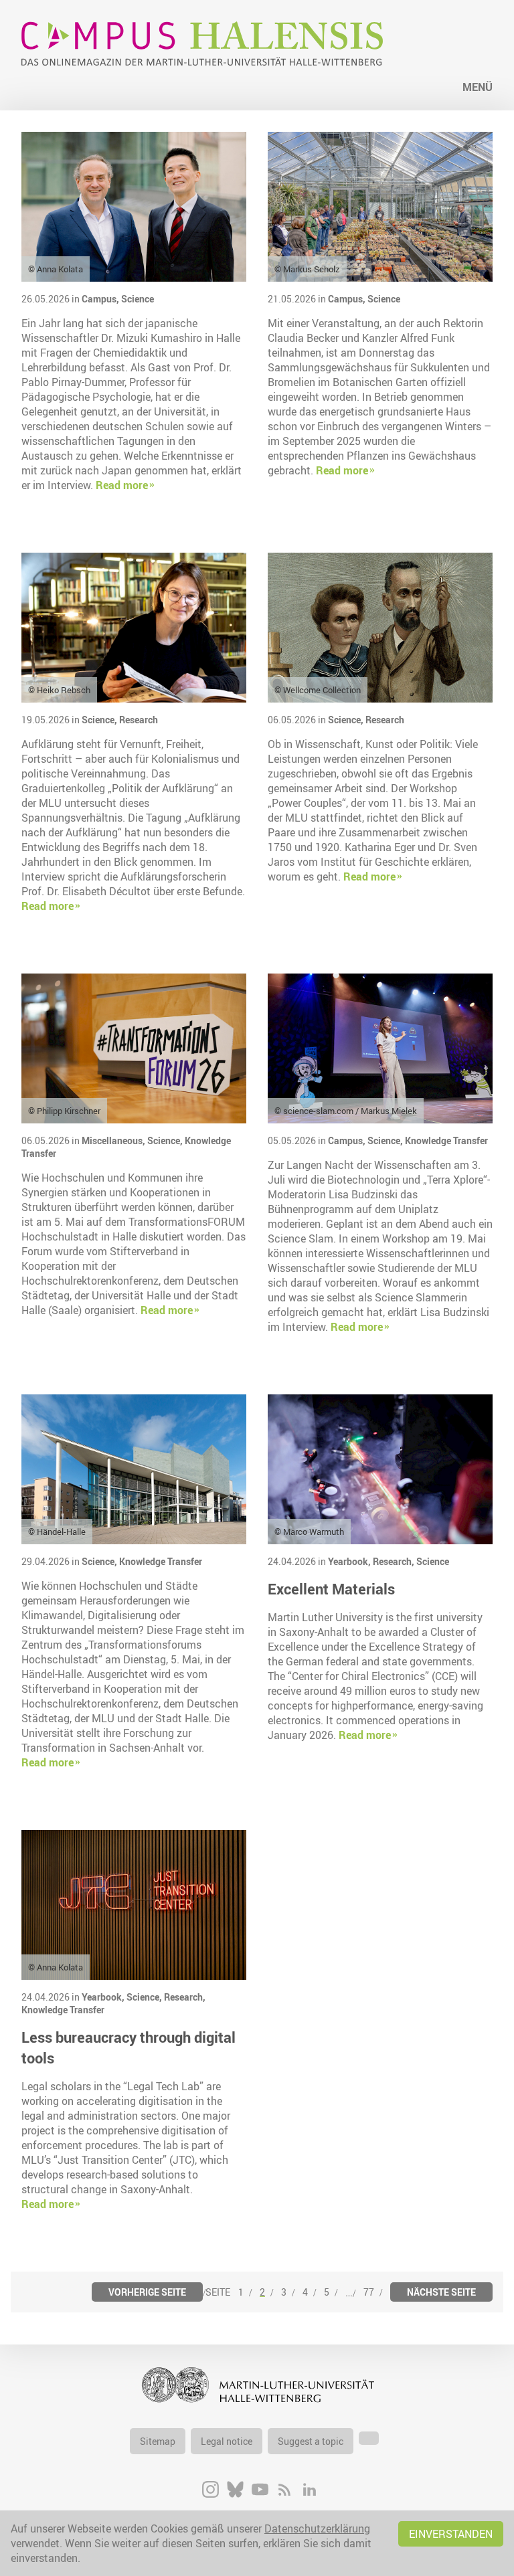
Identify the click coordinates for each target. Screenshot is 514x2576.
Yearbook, (350, 1561)
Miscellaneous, (114, 1140)
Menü (478, 87)
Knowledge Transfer (446, 1140)
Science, (100, 720)
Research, (395, 1561)
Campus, (101, 299)
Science (138, 299)
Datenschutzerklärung (317, 2528)
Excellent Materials (331, 1589)
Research (139, 720)
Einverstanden (451, 2534)
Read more (122, 485)
